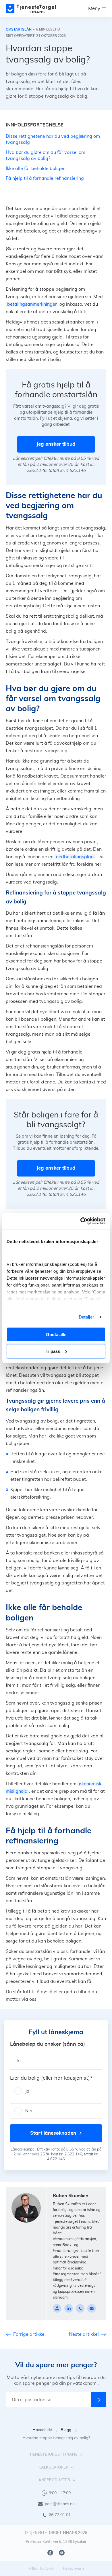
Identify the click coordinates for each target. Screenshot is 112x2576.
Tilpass (53, 1351)
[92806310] (80, 2308)
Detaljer (87, 1317)
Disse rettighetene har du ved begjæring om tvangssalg (53, 139)
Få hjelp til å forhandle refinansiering (45, 178)
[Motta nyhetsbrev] (99, 2400)
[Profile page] (57, 2308)
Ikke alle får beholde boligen (36, 169)
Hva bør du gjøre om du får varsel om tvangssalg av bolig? (46, 155)
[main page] (31, 9)
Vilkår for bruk (41, 2569)
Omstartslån (19, 29)
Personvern (73, 2569)
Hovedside (42, 2430)
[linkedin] (69, 2308)
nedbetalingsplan (75, 857)
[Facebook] (50, 2553)
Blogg (66, 2430)
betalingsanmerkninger (32, 304)
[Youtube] (62, 2553)
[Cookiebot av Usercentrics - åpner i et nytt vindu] (81, 1221)
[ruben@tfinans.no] (92, 2308)
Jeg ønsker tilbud (56, 444)
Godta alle (56, 1334)
